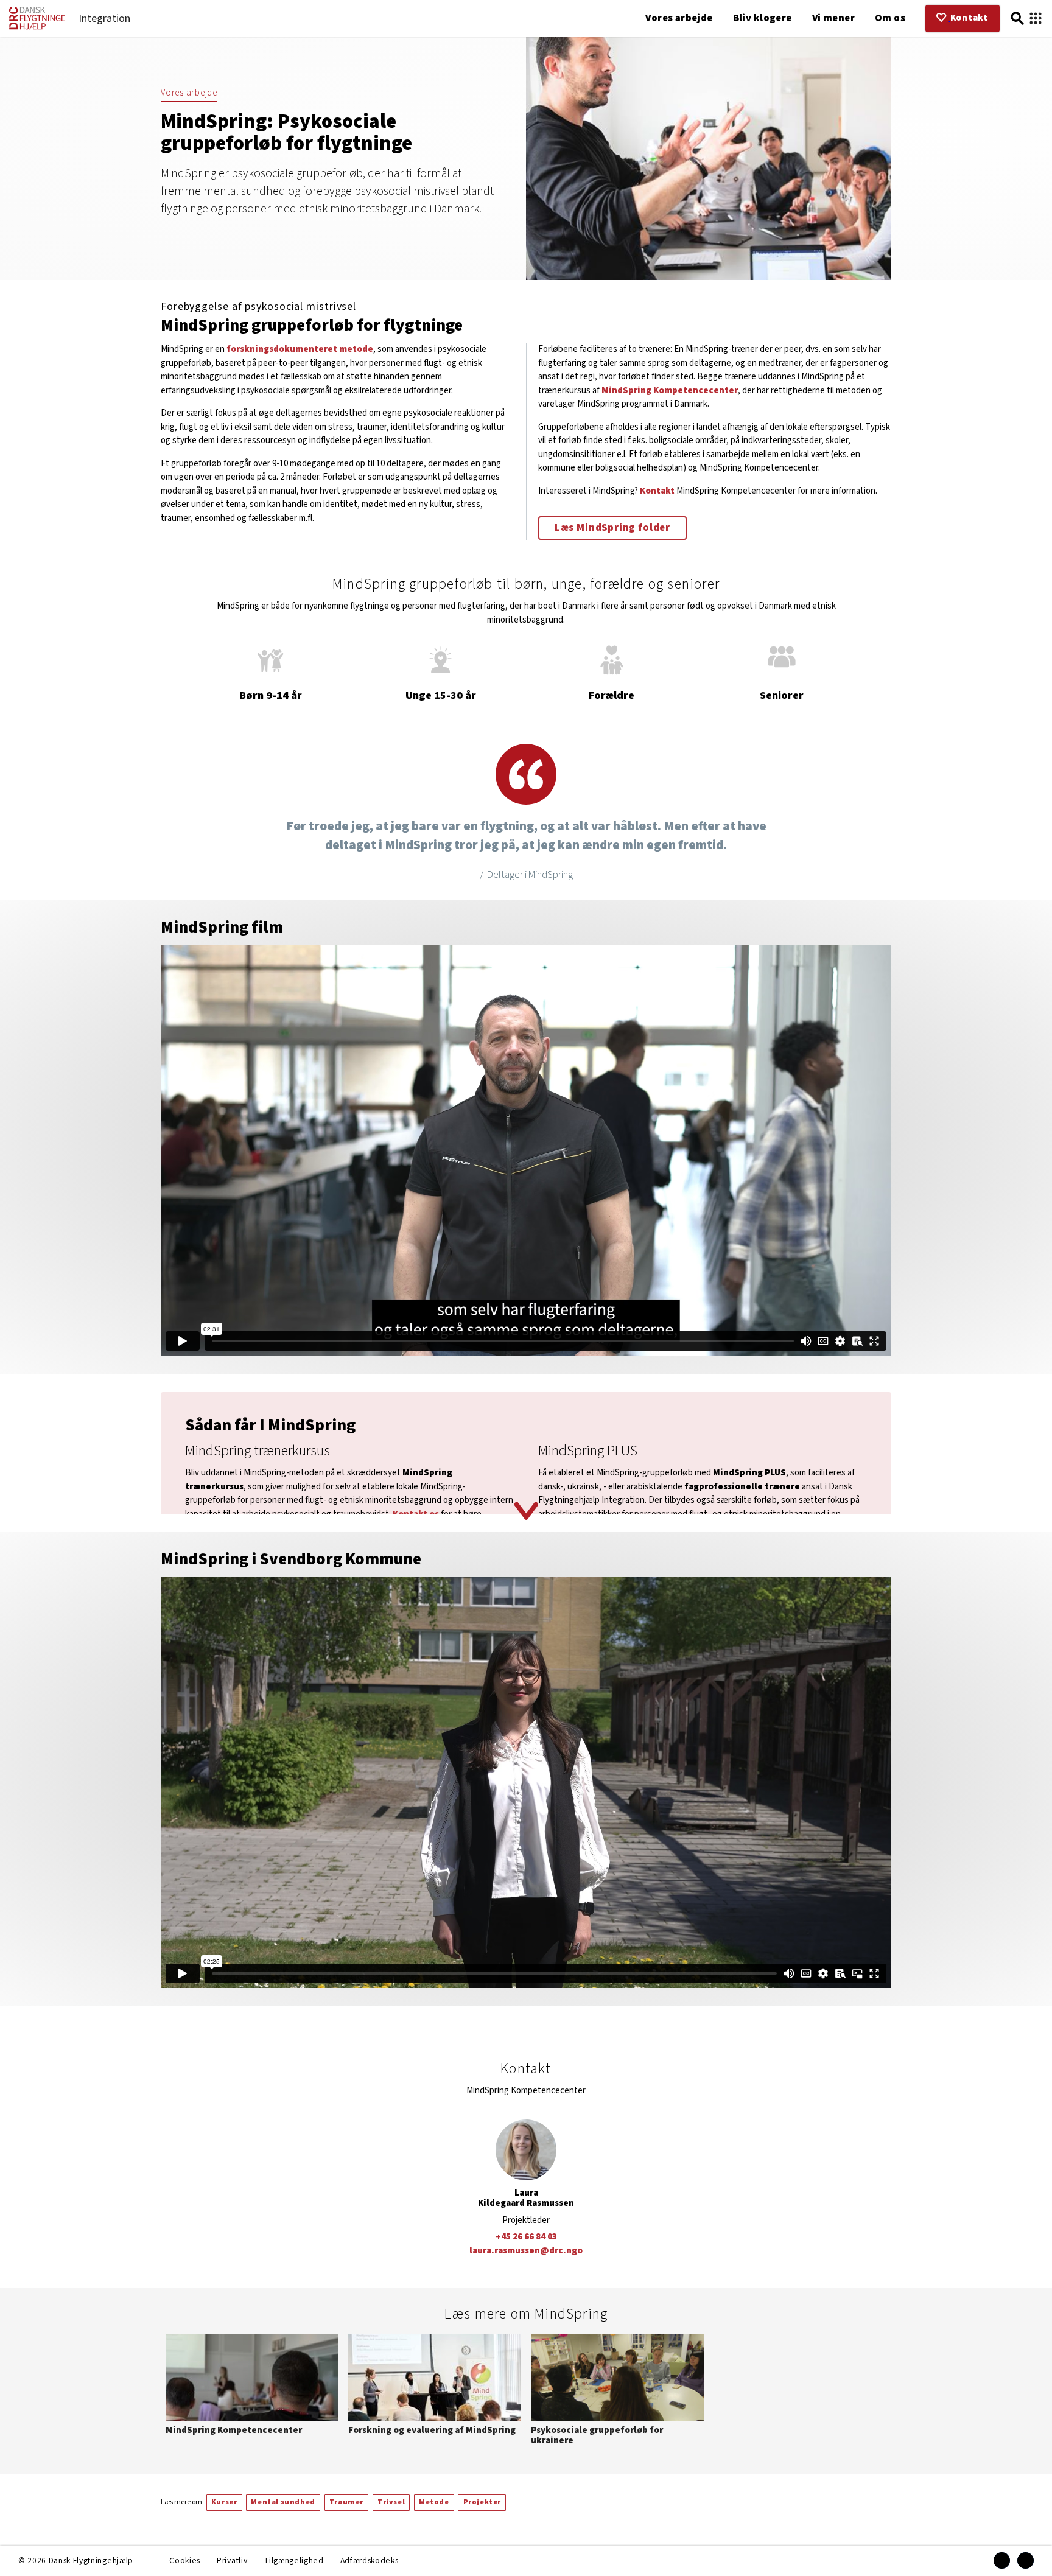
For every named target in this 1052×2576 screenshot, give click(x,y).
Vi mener (833, 18)
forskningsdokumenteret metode (300, 349)
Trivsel (391, 2502)
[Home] (37, 27)
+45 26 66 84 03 (526, 2237)
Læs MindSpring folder (612, 528)
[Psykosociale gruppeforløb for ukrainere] (617, 2392)
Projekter (482, 2502)
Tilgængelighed (293, 2560)
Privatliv (232, 2560)
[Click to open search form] (1017, 19)
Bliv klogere (763, 18)
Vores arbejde (679, 18)
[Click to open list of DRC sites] (1036, 19)
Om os (890, 18)
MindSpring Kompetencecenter (670, 390)
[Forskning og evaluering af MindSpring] (435, 2387)
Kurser (224, 2502)
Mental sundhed (283, 2502)
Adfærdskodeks (370, 2560)
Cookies (185, 2560)
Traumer (346, 2502)
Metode (434, 2502)
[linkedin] (1026, 2560)
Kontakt (657, 491)
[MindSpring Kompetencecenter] (252, 2387)
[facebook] (1002, 2560)
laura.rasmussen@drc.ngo (526, 2251)
